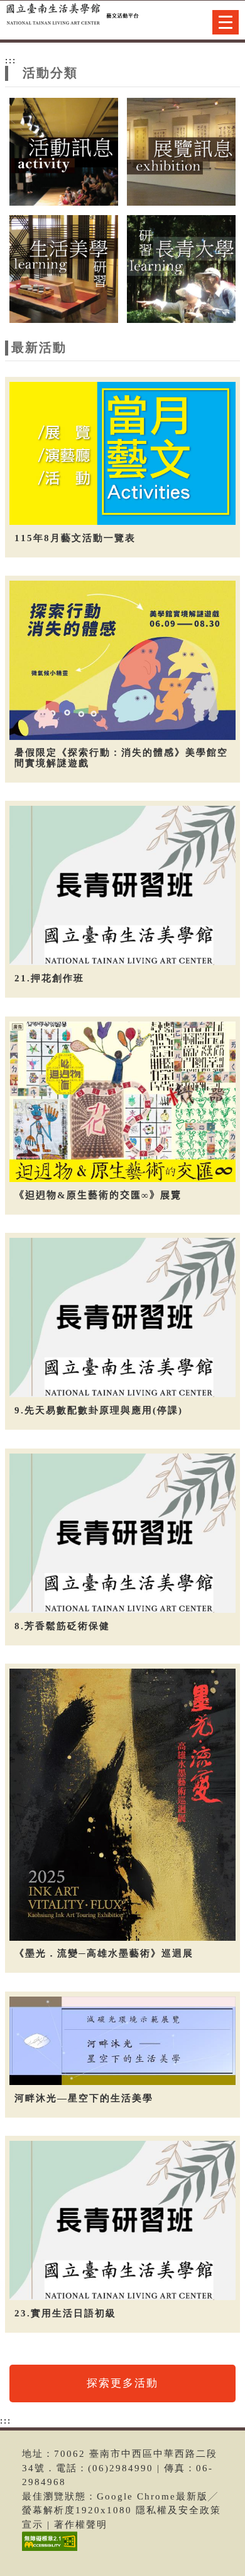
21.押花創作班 (49, 978)
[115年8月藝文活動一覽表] (122, 453)
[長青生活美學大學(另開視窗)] (181, 268)
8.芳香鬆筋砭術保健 (62, 1626)
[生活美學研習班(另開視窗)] (63, 268)
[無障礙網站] (48, 2551)
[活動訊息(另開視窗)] (63, 151)
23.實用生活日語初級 (65, 2313)
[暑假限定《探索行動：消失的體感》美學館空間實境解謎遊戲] (122, 660)
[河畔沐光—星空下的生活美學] (122, 2040)
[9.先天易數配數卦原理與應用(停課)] (122, 1317)
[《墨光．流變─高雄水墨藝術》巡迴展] (122, 1804)
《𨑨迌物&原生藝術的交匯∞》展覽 (98, 1195)
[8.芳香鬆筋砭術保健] (122, 1533)
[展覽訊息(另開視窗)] (181, 151)
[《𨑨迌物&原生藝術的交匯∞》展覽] (122, 1101)
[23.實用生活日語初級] (122, 2220)
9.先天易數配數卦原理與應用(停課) (99, 1410)
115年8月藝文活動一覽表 (75, 538)
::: (11, 60)
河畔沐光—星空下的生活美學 (84, 2098)
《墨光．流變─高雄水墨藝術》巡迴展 (104, 1953)
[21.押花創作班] (122, 885)
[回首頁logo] (72, 24)
